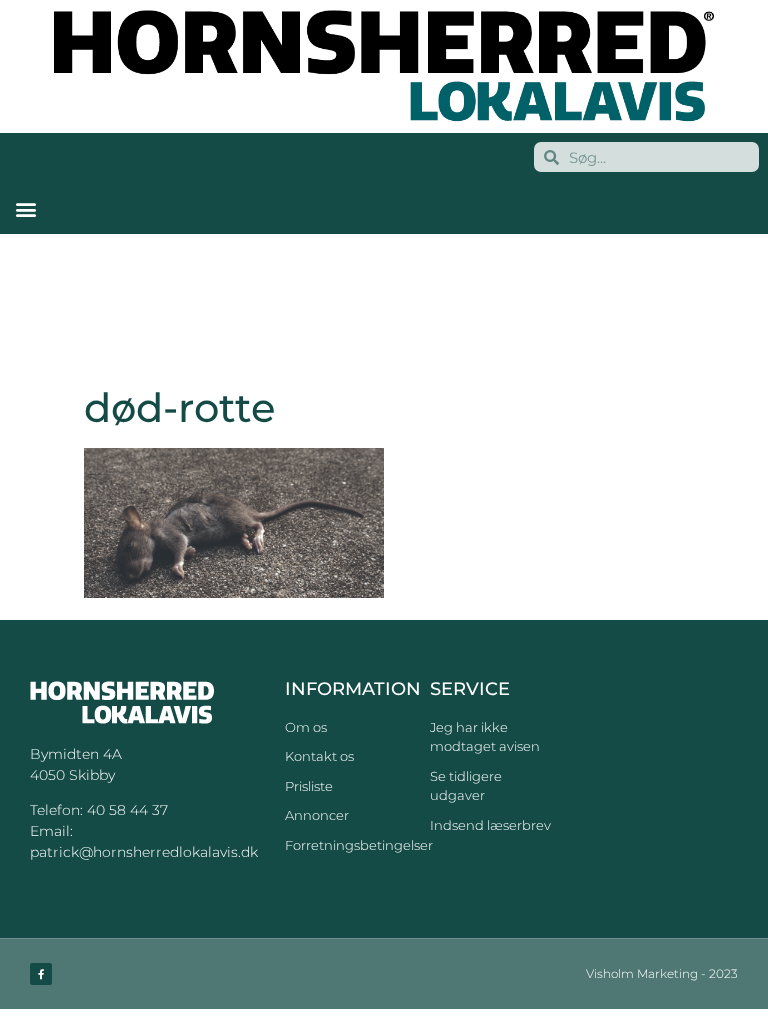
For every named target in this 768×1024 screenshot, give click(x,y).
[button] (25, 208)
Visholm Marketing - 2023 (662, 973)
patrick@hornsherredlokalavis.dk (144, 852)
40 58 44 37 (127, 810)
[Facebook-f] (41, 974)
